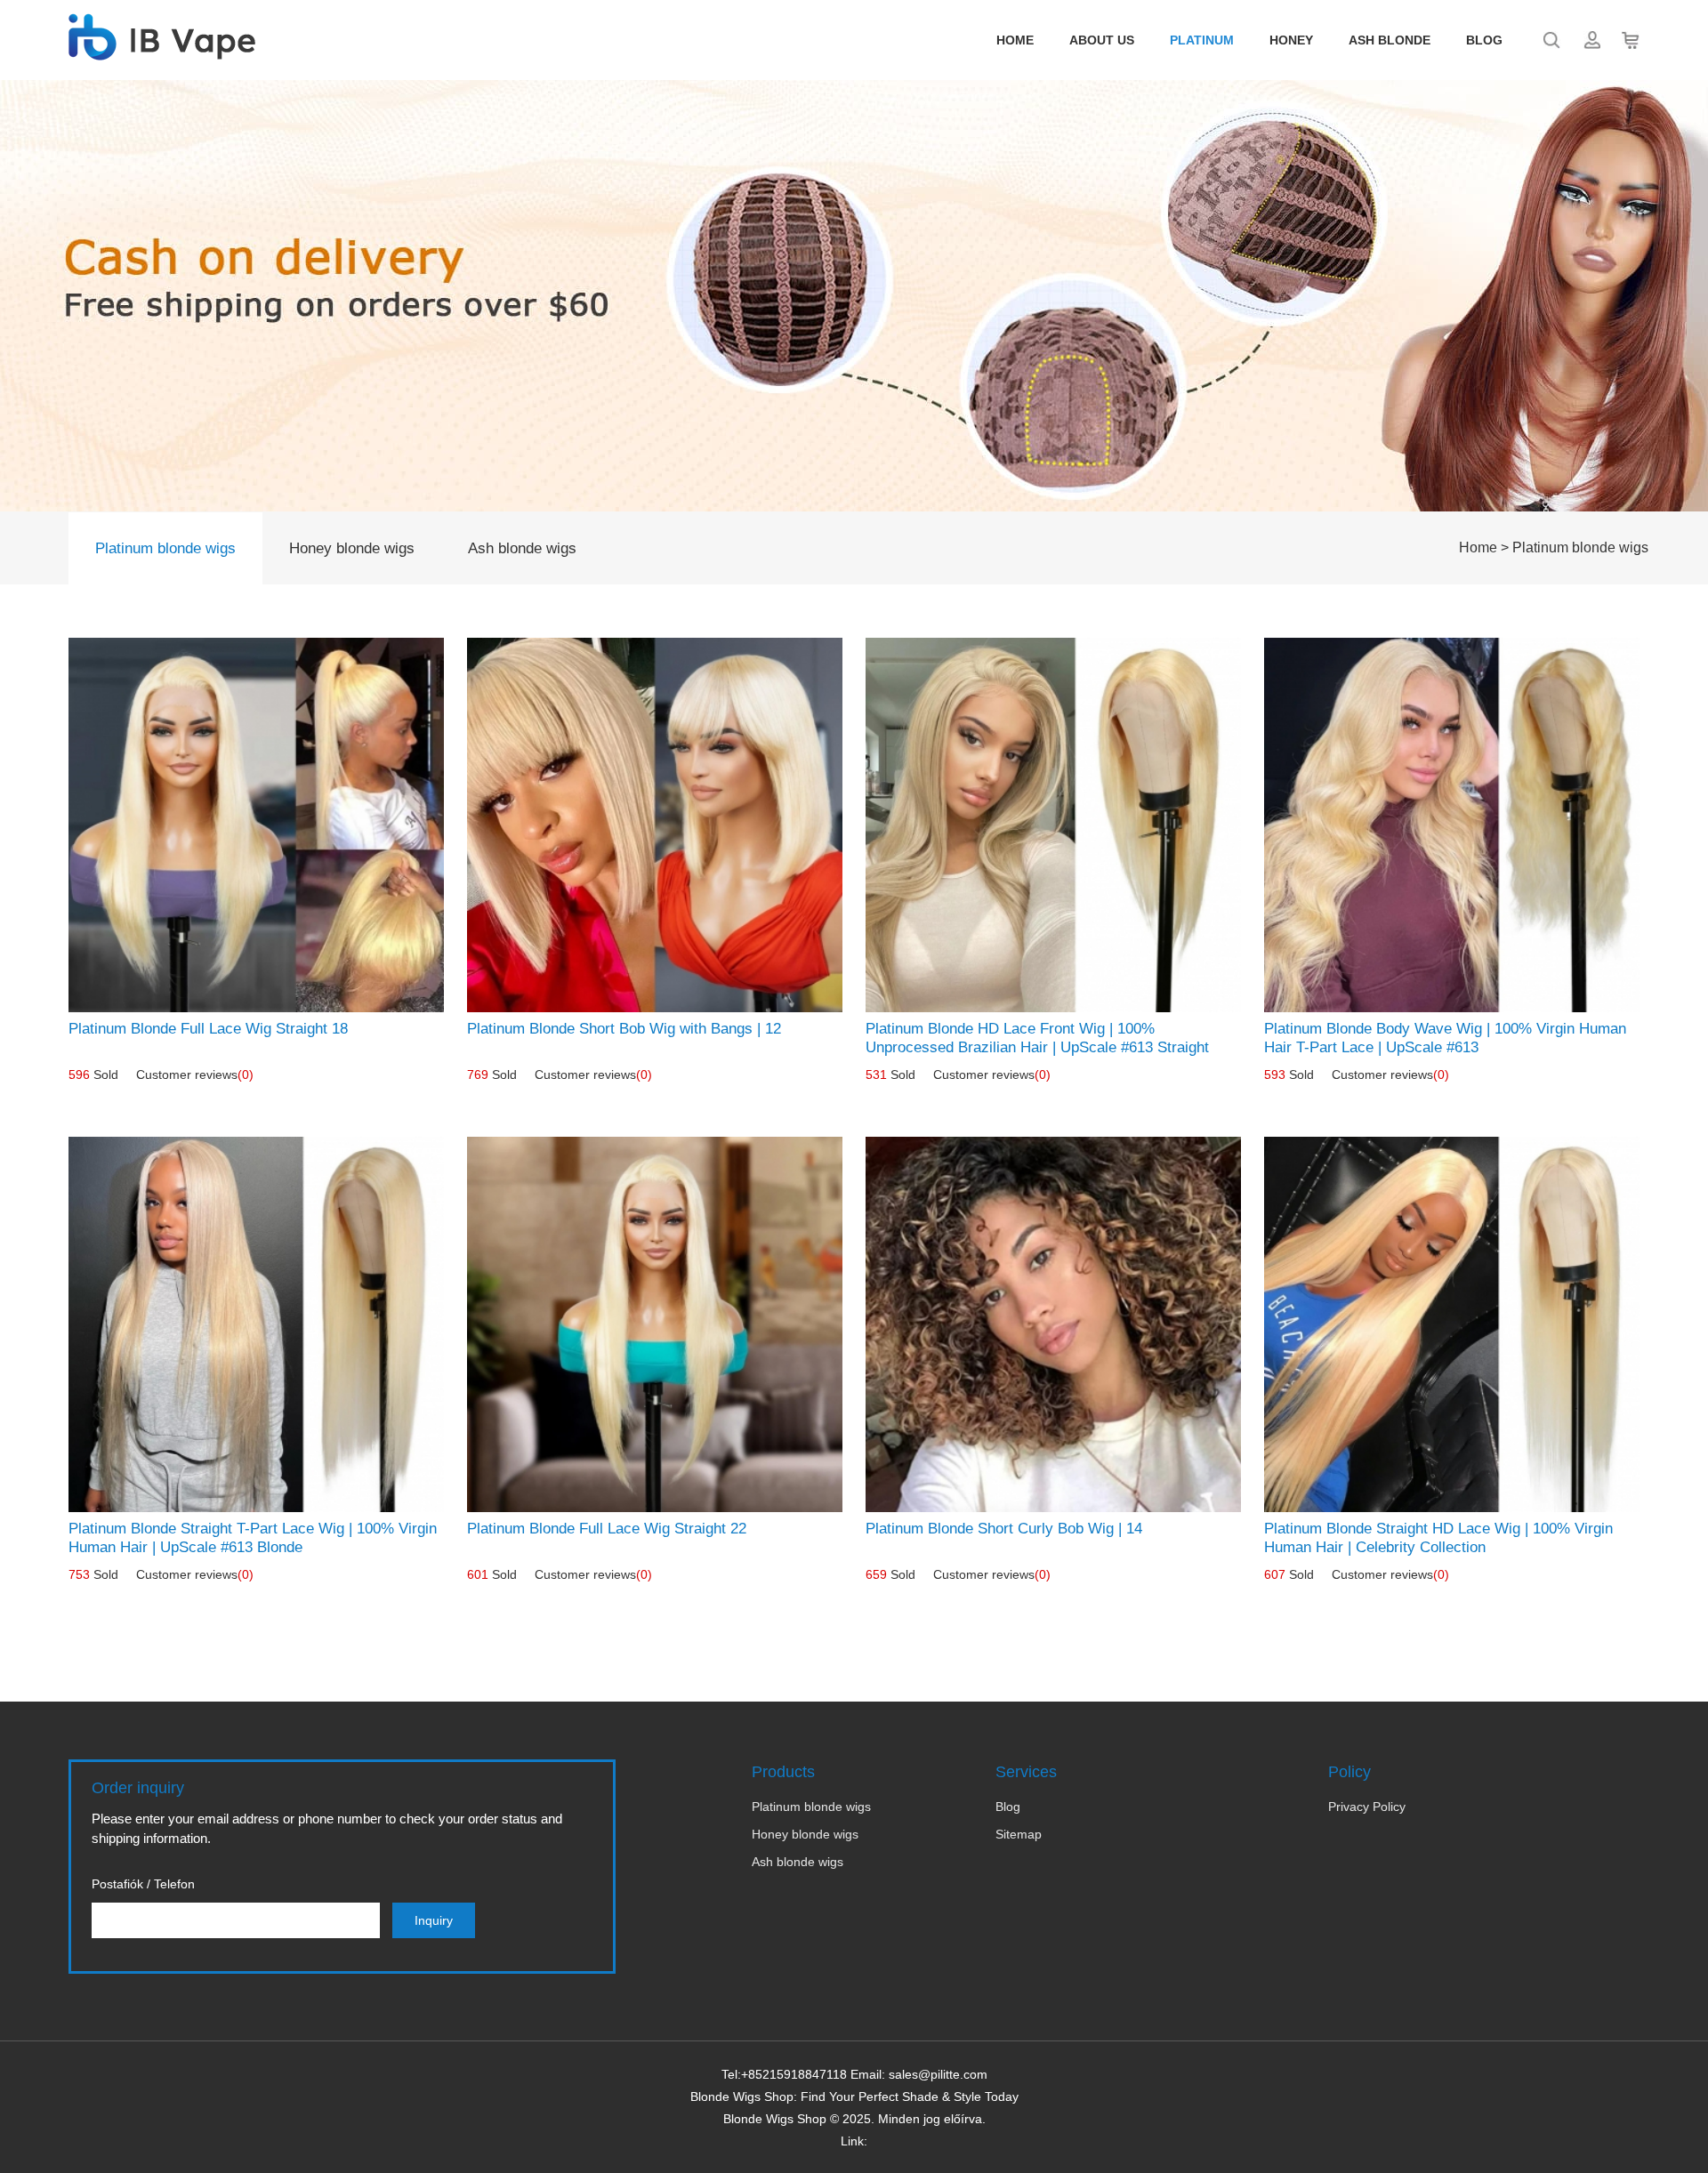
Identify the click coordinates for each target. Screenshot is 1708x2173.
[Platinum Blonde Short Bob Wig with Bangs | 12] (655, 825)
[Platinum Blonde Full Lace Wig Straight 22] (655, 1324)
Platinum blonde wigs (165, 548)
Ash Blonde (1390, 40)
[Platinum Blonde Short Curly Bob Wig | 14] (1053, 1324)
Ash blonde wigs (522, 548)
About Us (1102, 40)
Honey (1291, 40)
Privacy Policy (1367, 1807)
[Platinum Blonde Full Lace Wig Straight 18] (256, 825)
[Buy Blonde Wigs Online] (162, 51)
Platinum (1202, 40)
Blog (1484, 40)
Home (1015, 40)
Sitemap (1019, 1834)
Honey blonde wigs (352, 548)
